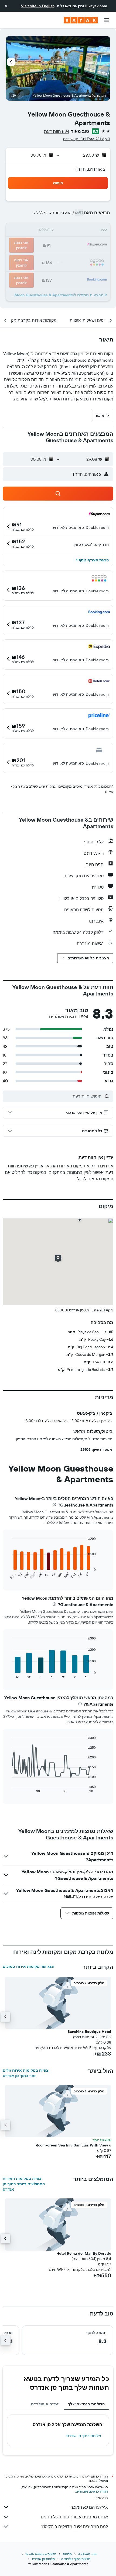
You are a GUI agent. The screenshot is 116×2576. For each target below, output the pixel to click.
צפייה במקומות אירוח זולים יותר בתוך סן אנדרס (26, 2073)
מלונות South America (41, 2554)
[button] (6, 6)
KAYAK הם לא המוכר (89, 2507)
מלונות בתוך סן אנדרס (84, 2436)
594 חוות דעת (57, 131)
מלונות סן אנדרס (43, 2559)
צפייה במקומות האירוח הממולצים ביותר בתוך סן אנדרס (24, 2184)
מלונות (67, 2554)
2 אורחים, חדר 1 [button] (90, 169)
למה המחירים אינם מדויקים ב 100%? (75, 2526)
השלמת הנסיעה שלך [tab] (86, 2404)
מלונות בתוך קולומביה (76, 2559)
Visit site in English (38, 6)
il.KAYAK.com (88, 2554)
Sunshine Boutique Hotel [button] (89, 2032)
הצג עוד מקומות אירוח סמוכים (28, 1966)
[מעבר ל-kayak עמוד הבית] (81, 20)
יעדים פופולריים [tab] (45, 2404)
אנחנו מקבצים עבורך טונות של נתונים (74, 2517)
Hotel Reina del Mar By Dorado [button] (84, 2253)
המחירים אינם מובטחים (92, 2491)
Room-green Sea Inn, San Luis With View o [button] (73, 2145)
